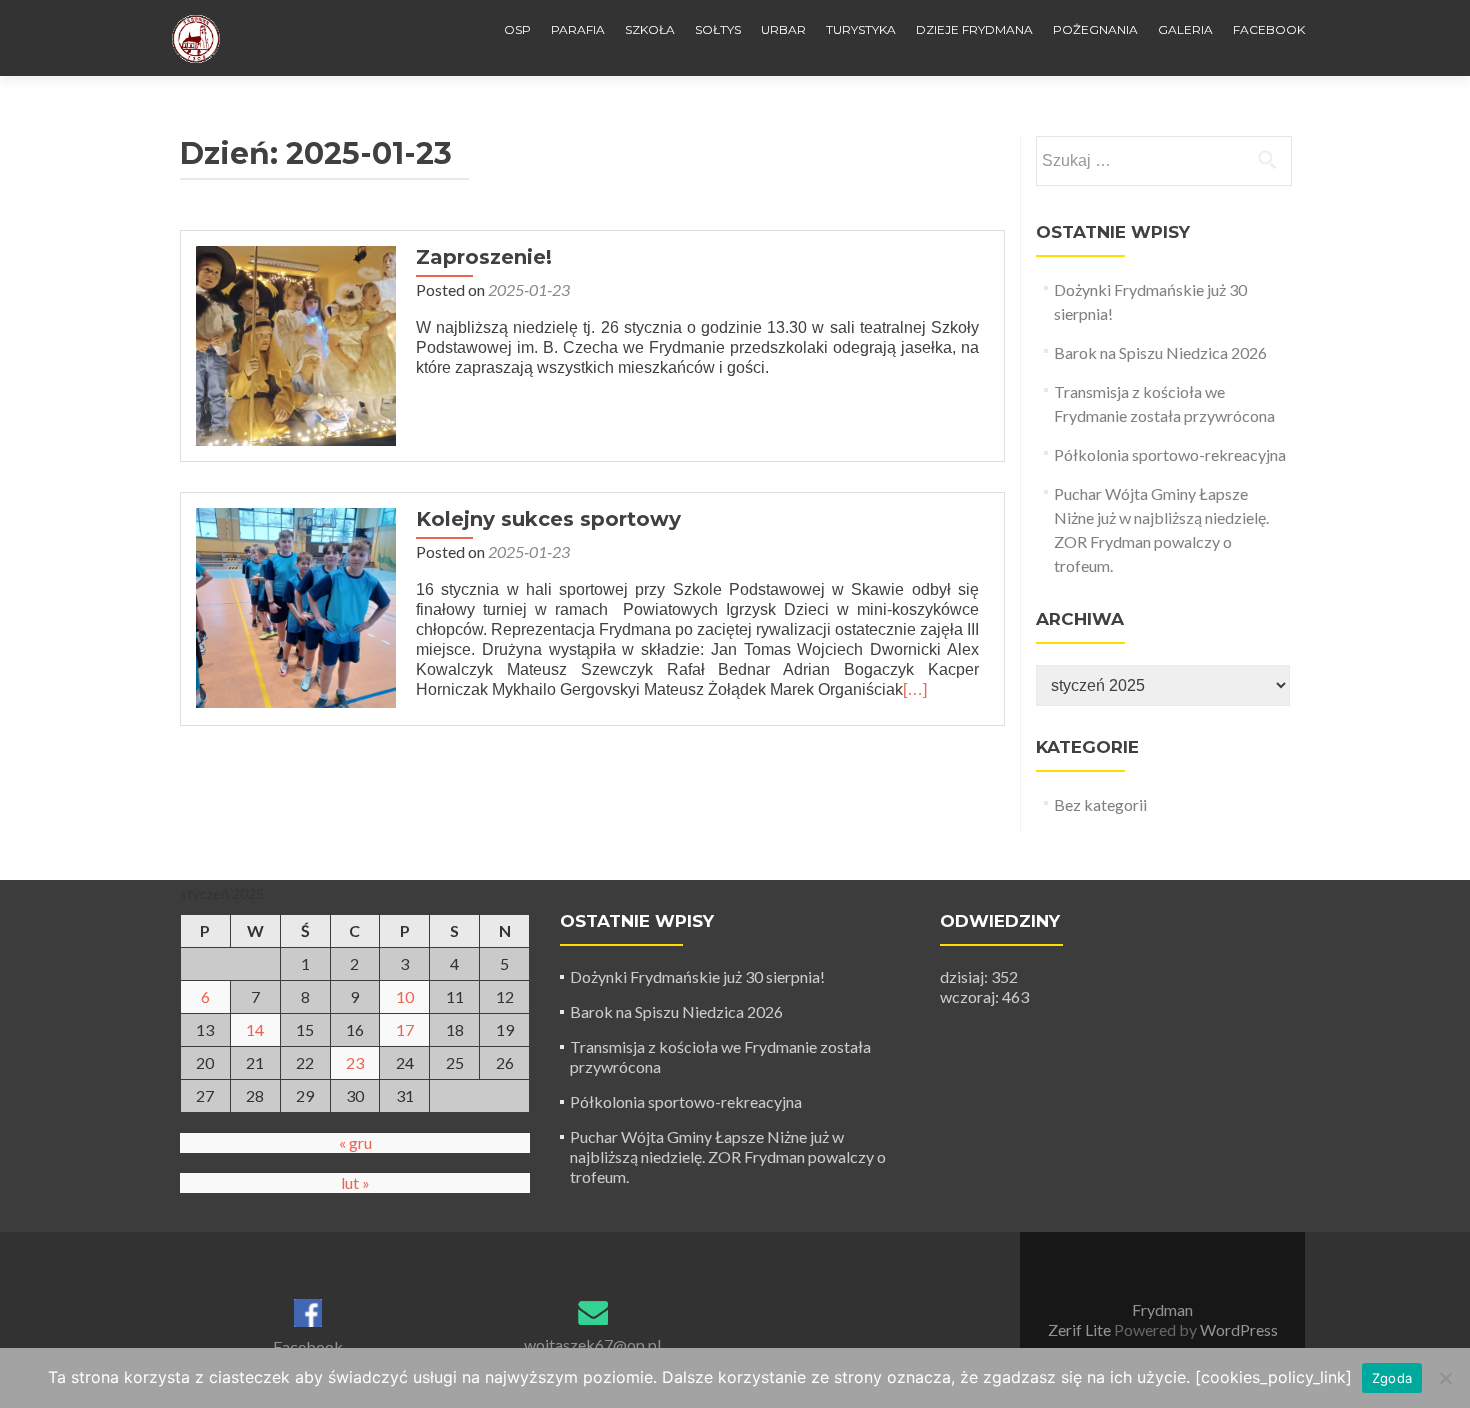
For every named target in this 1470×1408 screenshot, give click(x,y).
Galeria (1185, 29)
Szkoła (650, 29)
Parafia (578, 29)
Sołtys (718, 29)
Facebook (1269, 29)
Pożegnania (1095, 29)
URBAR (783, 29)
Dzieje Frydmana (974, 29)
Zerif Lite (1081, 1329)
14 (255, 1029)
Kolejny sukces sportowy (548, 519)
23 (355, 1062)
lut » (355, 1182)
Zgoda (1392, 1378)
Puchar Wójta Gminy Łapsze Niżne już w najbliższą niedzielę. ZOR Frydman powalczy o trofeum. (728, 1156)
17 (405, 1029)
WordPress (1237, 1329)
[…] (915, 689)
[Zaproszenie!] (296, 343)
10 (405, 996)
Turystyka (861, 29)
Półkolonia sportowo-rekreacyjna (1170, 454)
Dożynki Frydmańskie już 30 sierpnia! (697, 976)
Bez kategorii (1100, 804)
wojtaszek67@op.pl (592, 1344)
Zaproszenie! (484, 257)
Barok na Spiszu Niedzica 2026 (1160, 352)
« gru (355, 1142)
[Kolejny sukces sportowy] (296, 605)
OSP (517, 29)
